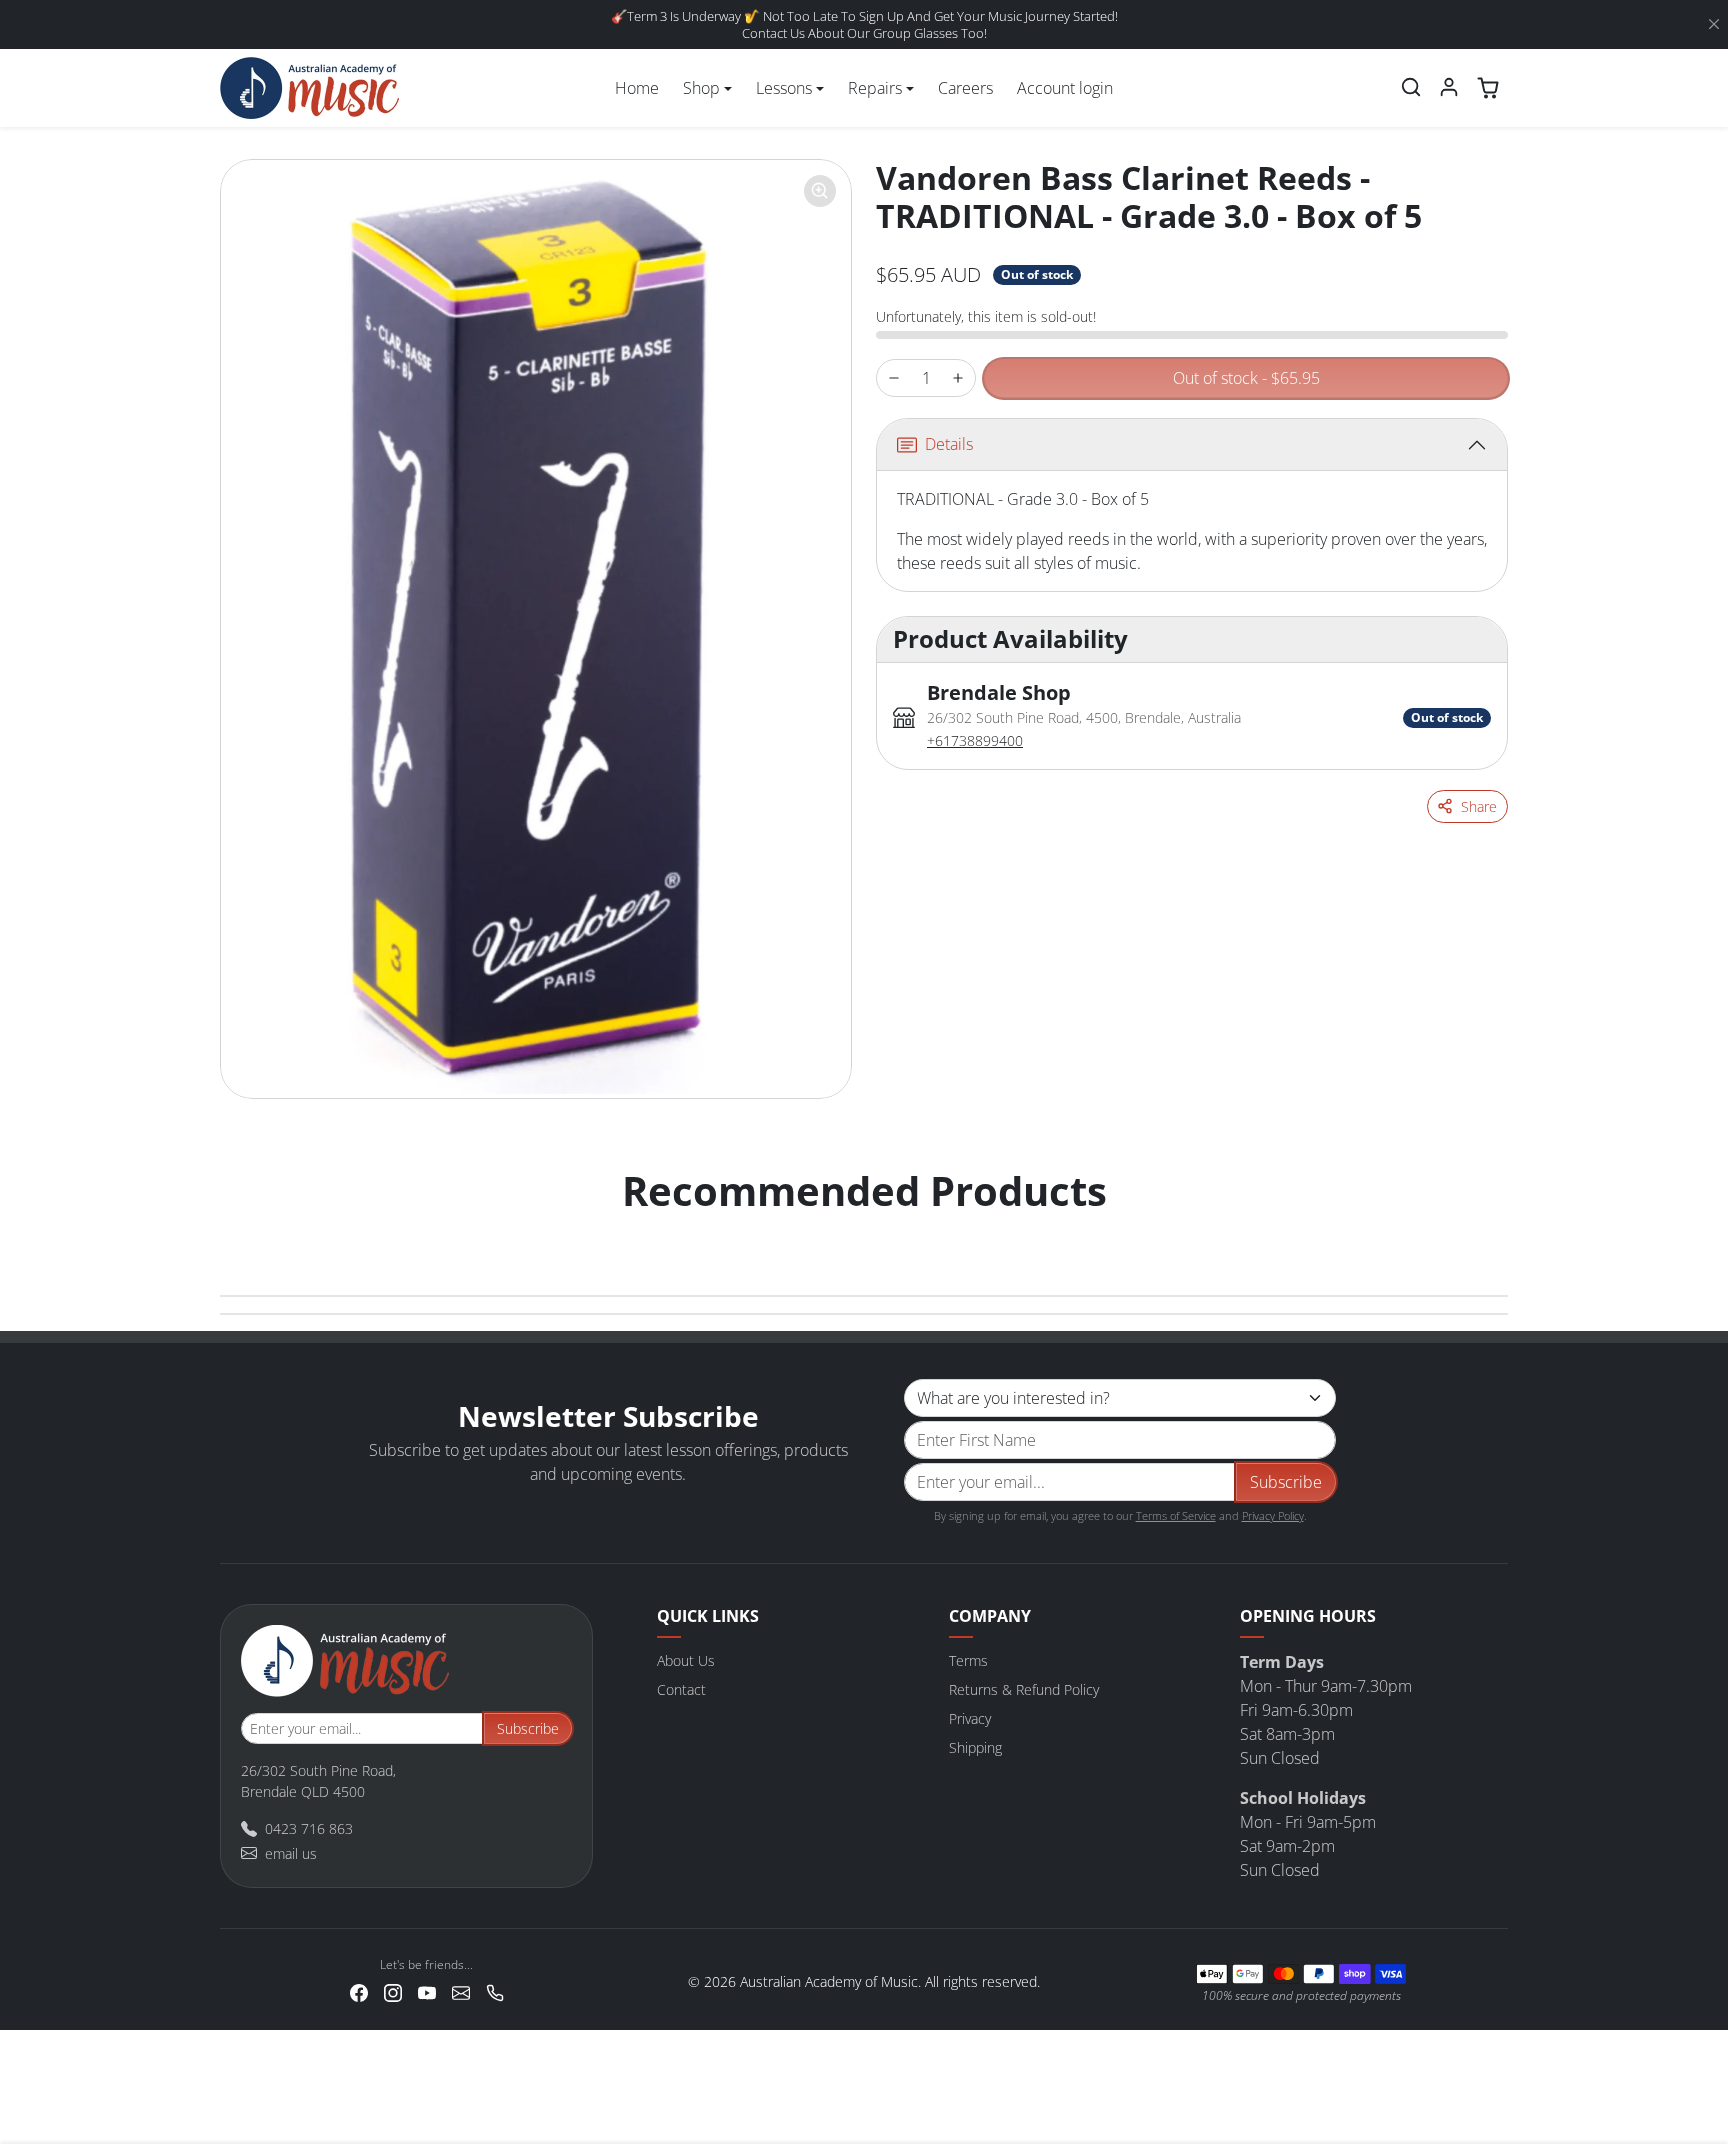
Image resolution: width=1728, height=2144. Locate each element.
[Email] (461, 1991)
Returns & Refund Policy (1024, 1689)
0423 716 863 (309, 1828)
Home (637, 88)
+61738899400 (975, 740)
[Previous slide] (242, 1231)
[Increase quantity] (958, 378)
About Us (686, 1660)
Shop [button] (701, 88)
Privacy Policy (1273, 1515)
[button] (1411, 87)
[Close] (1714, 25)
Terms (968, 1660)
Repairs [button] (875, 88)
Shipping (975, 1747)
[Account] (1449, 87)
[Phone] (495, 1991)
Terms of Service (1176, 1515)
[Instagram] (393, 1991)
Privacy (970, 1718)
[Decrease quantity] (894, 378)
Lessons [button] (784, 88)
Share (1479, 806)
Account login (1065, 88)
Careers (965, 88)
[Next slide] (1486, 1231)
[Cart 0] (1488, 88)
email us (291, 1853)
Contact (681, 1689)
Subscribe (1286, 1482)
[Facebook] (359, 1991)
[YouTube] (427, 1991)
